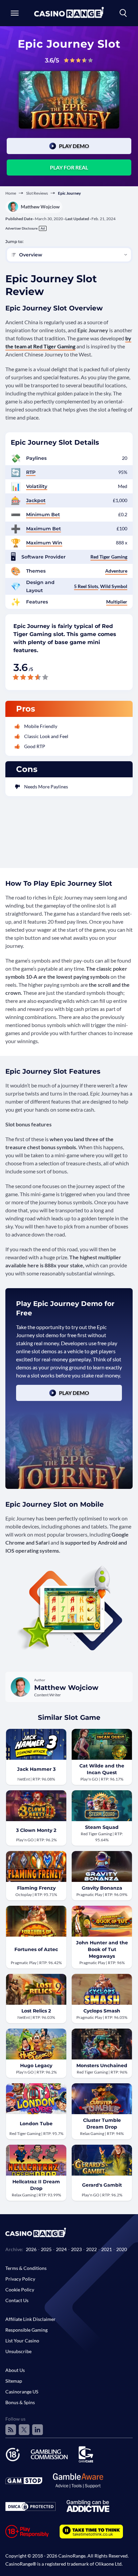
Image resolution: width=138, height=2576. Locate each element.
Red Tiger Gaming (109, 557)
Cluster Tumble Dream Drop (102, 2124)
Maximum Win (44, 543)
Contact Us (17, 2300)
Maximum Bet (44, 529)
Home (11, 193)
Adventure (116, 571)
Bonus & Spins (20, 2402)
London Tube (36, 2124)
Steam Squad (102, 1827)
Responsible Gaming (26, 2330)
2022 (91, 2249)
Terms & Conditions (26, 2268)
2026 (31, 2249)
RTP (31, 472)
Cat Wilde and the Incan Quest (102, 1769)
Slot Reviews (37, 193)
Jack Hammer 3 (36, 1769)
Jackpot (36, 500)
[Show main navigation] (15, 13)
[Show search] (123, 13)
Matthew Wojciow (40, 207)
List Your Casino (22, 2341)
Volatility (37, 486)
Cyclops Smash (102, 2011)
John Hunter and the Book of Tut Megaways (102, 1949)
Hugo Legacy (36, 2065)
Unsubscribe (18, 2351)
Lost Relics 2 (36, 2011)
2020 (122, 2249)
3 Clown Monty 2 (36, 1830)
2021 (107, 2249)
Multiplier (117, 602)
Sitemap (14, 2381)
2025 (46, 2249)
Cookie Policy (20, 2290)
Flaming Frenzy (36, 1888)
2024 (61, 2249)
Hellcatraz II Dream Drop (36, 2185)
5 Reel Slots (86, 586)
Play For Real (69, 167)
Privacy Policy (20, 2279)
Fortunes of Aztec (36, 1949)
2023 (76, 2249)
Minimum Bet (43, 515)
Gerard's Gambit (102, 2185)
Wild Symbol (114, 586)
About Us (15, 2370)
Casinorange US (22, 2392)
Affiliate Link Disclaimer (30, 2319)
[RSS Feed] (11, 2430)
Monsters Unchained (102, 2065)
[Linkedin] (38, 2430)
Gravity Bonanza (102, 1888)
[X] (24, 2430)
